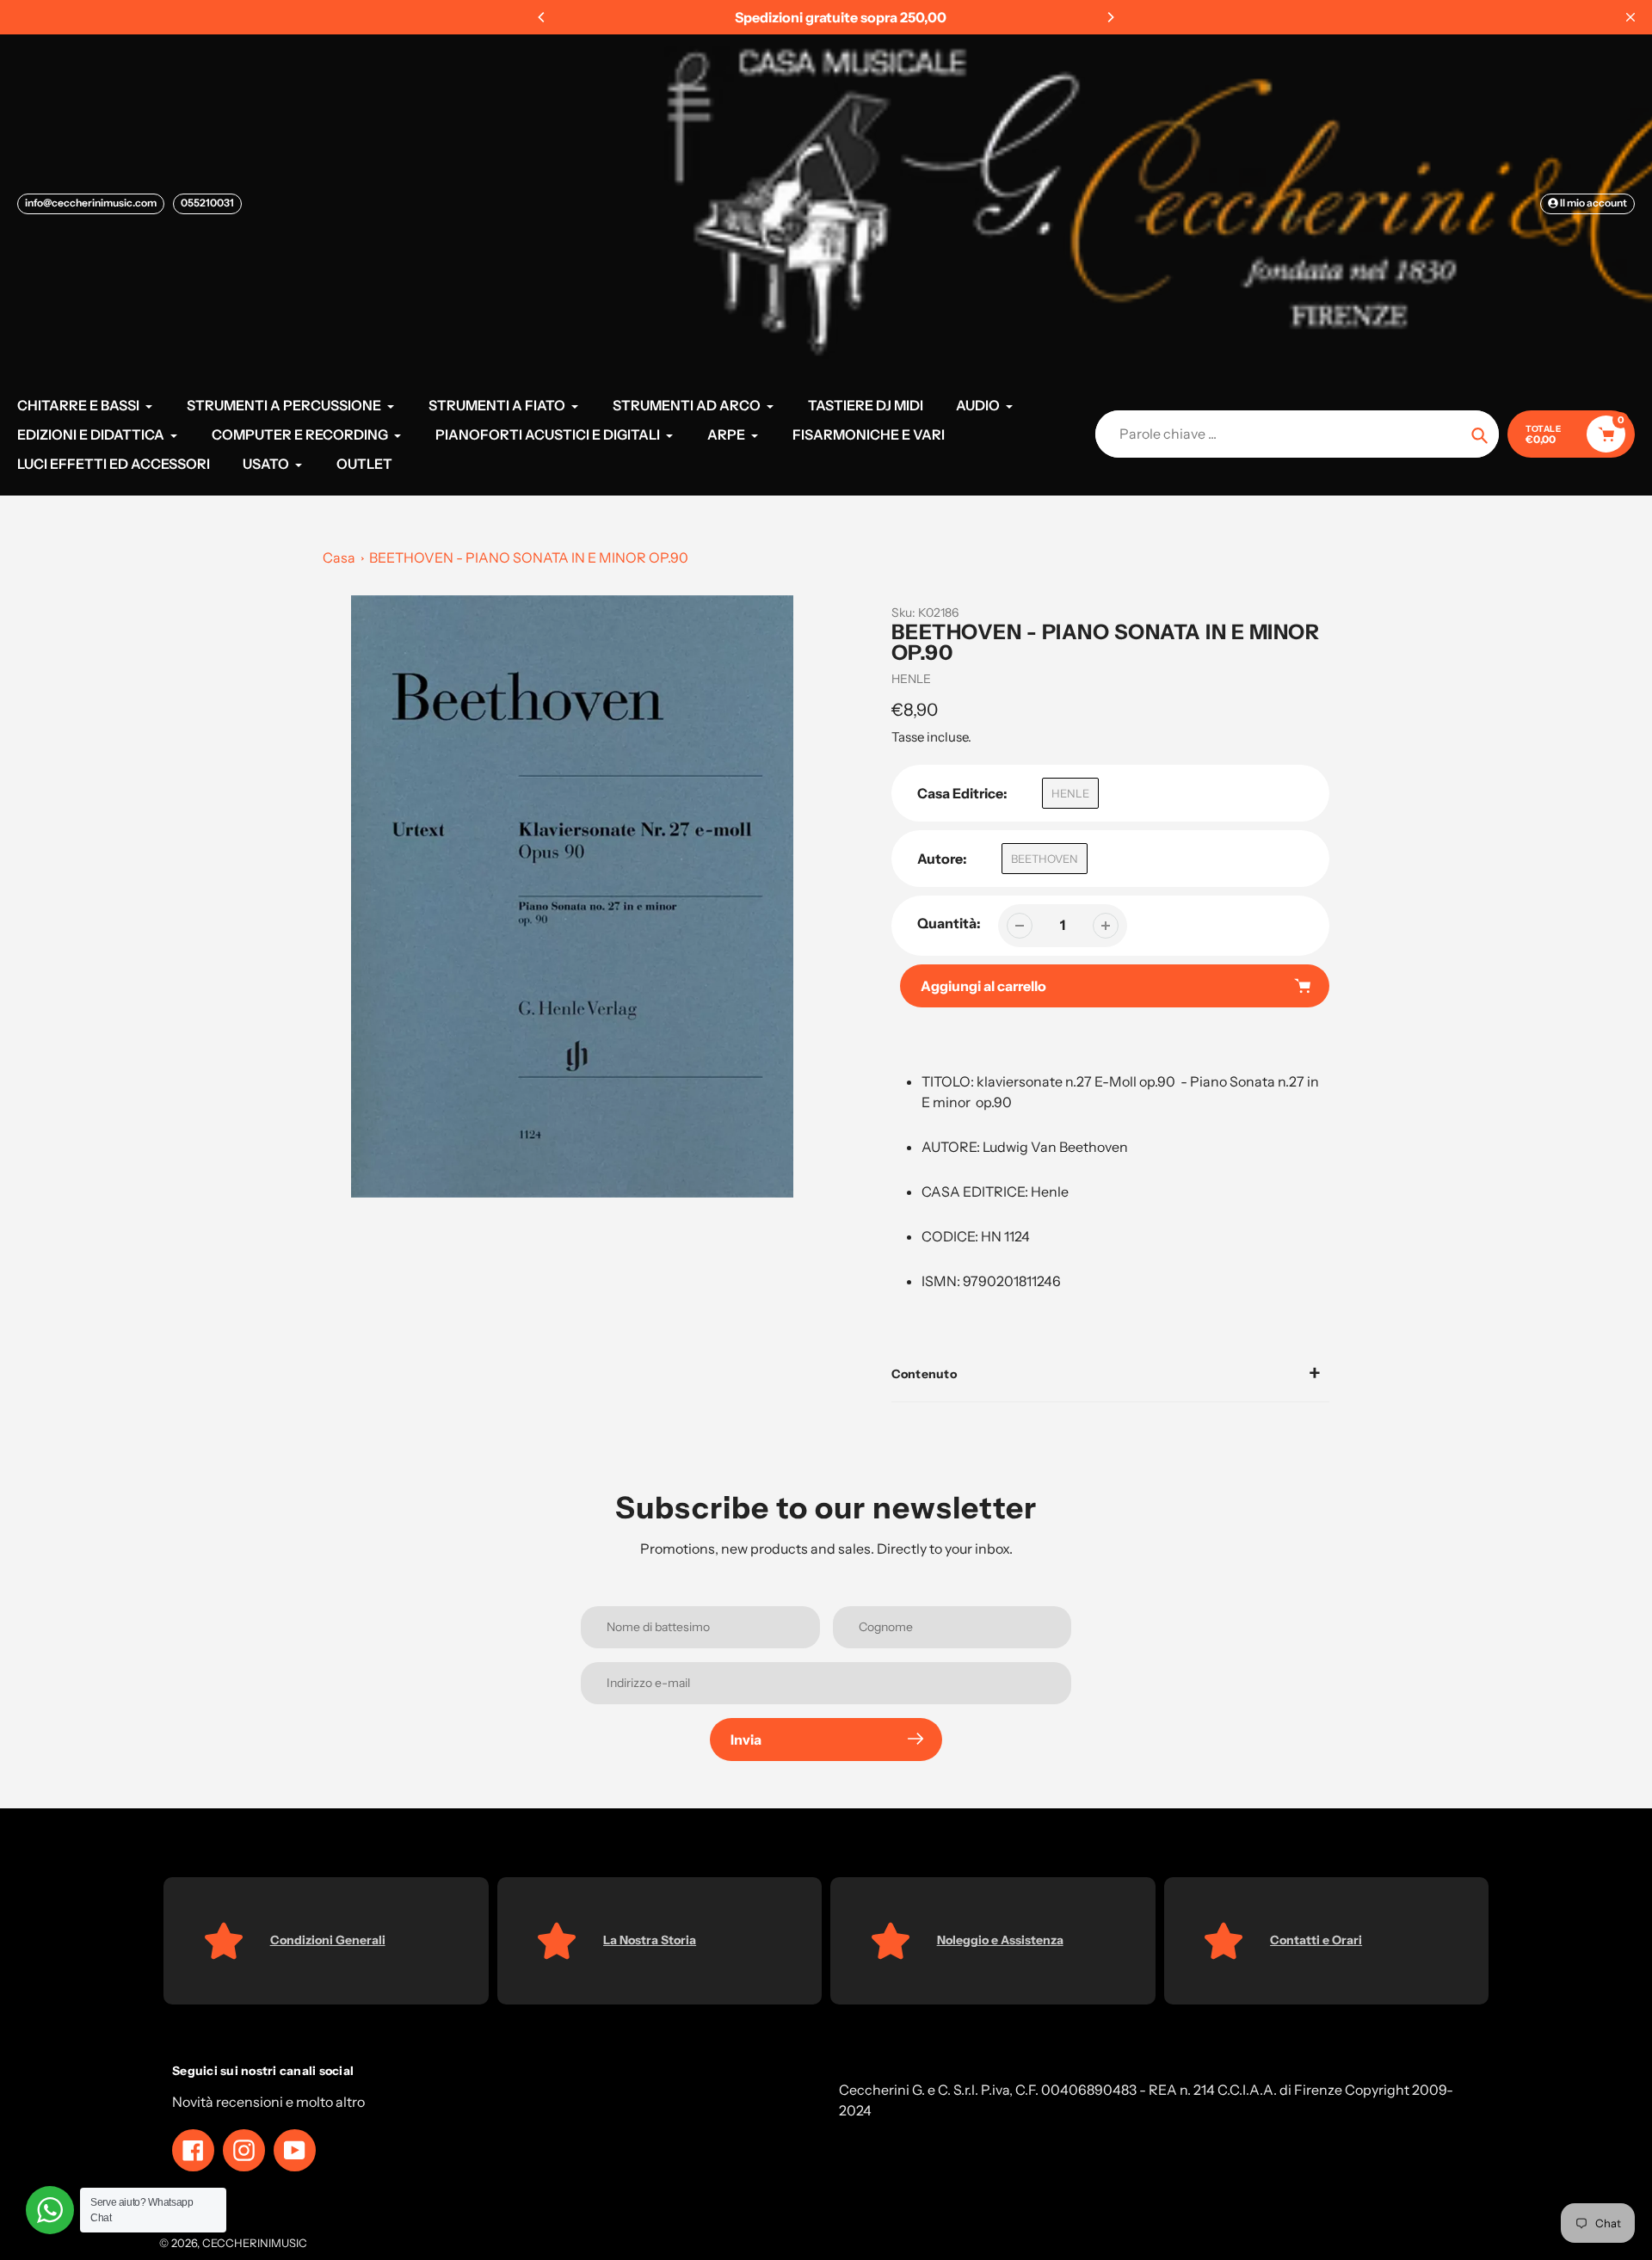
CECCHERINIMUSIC (255, 2243)
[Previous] (542, 17)
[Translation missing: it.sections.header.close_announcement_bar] (1630, 17)
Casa (339, 557)
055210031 (207, 203)
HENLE (911, 679)
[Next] (1110, 17)
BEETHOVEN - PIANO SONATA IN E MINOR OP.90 (529, 557)
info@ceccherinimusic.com (91, 203)
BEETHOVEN (1045, 859)
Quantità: (949, 923)
